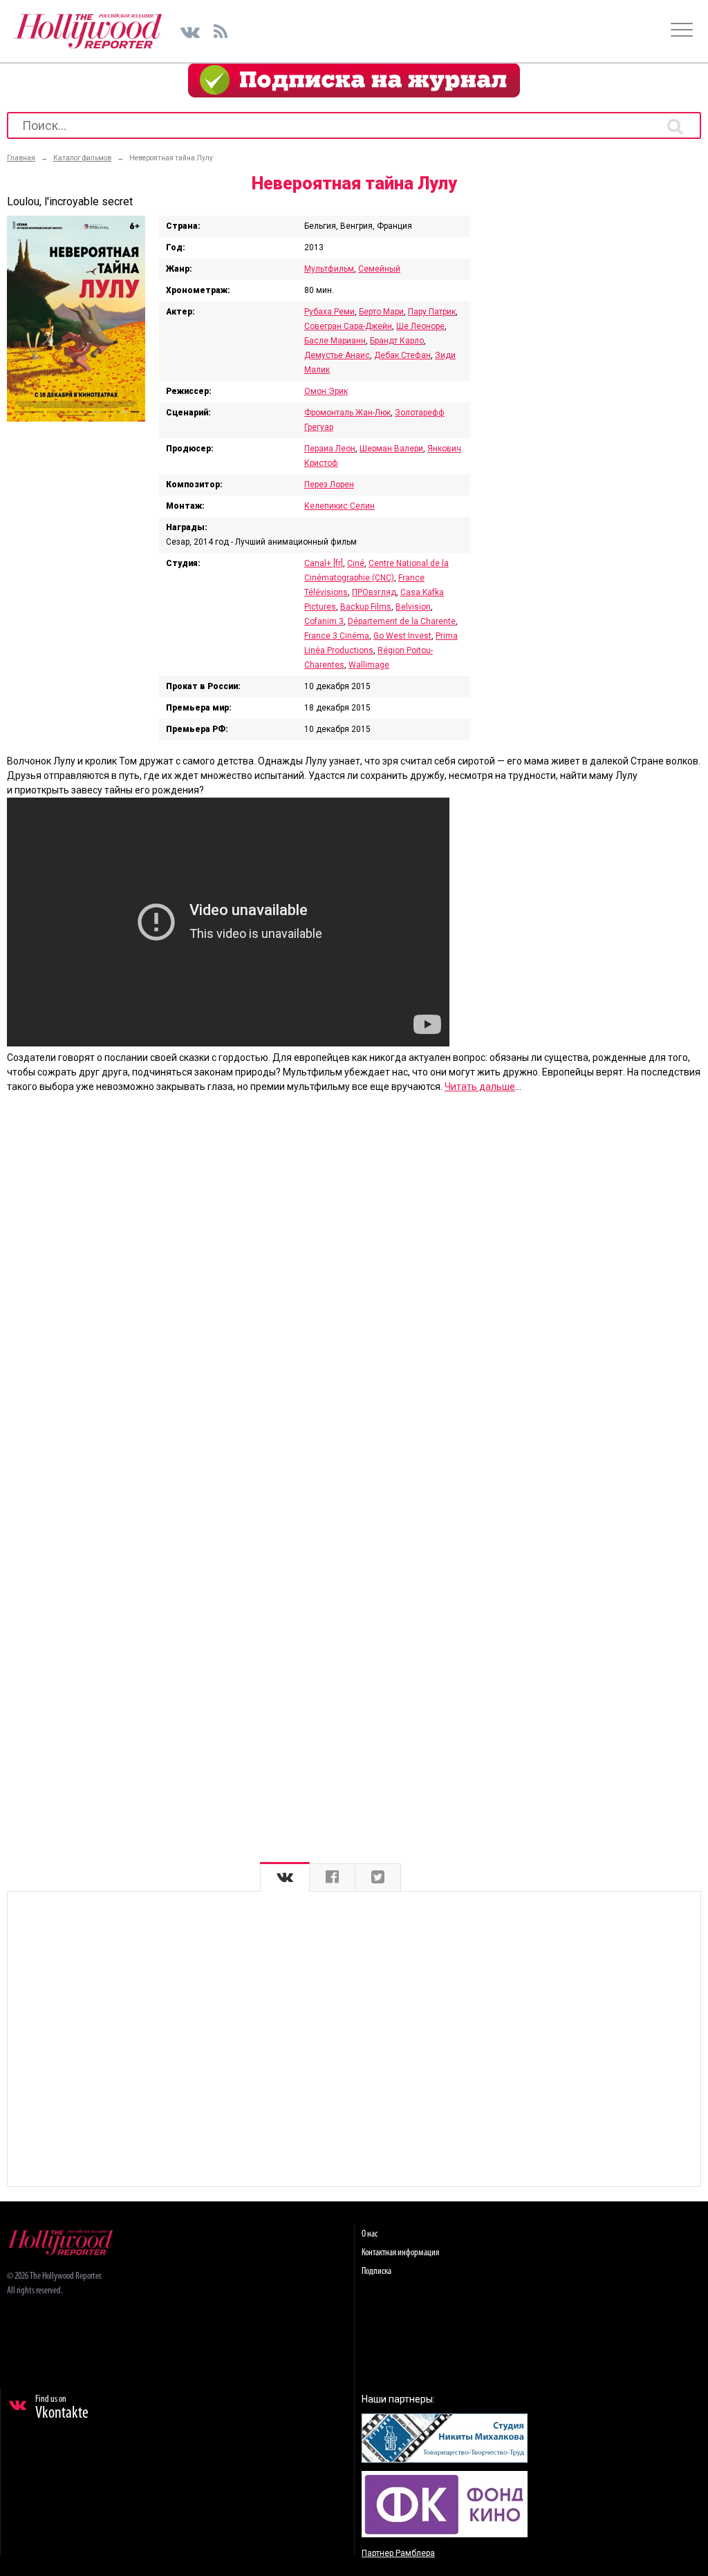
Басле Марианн (335, 341)
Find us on (62, 2408)
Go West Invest (402, 636)
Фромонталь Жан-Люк (347, 413)
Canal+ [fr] (324, 563)
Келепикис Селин (339, 506)
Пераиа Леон (330, 449)
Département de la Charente (402, 621)
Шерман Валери (391, 449)
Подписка (376, 2272)
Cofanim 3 (324, 621)
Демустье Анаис (337, 355)
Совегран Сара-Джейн (348, 326)
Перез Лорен (329, 485)
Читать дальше (480, 1087)
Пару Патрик (432, 312)
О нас (370, 2234)
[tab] (285, 1878)
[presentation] (285, 1878)
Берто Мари (381, 312)
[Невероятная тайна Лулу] (76, 418)
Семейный (379, 269)
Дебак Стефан (402, 355)
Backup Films (366, 607)
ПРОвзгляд (374, 592)
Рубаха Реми (329, 312)
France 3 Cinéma (337, 636)
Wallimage (369, 665)
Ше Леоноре (420, 326)
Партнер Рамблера (398, 2553)
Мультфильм (329, 269)
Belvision (413, 607)
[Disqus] (354, 1281)
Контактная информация (400, 2253)
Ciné (356, 563)
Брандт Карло (397, 341)
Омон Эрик (326, 391)
